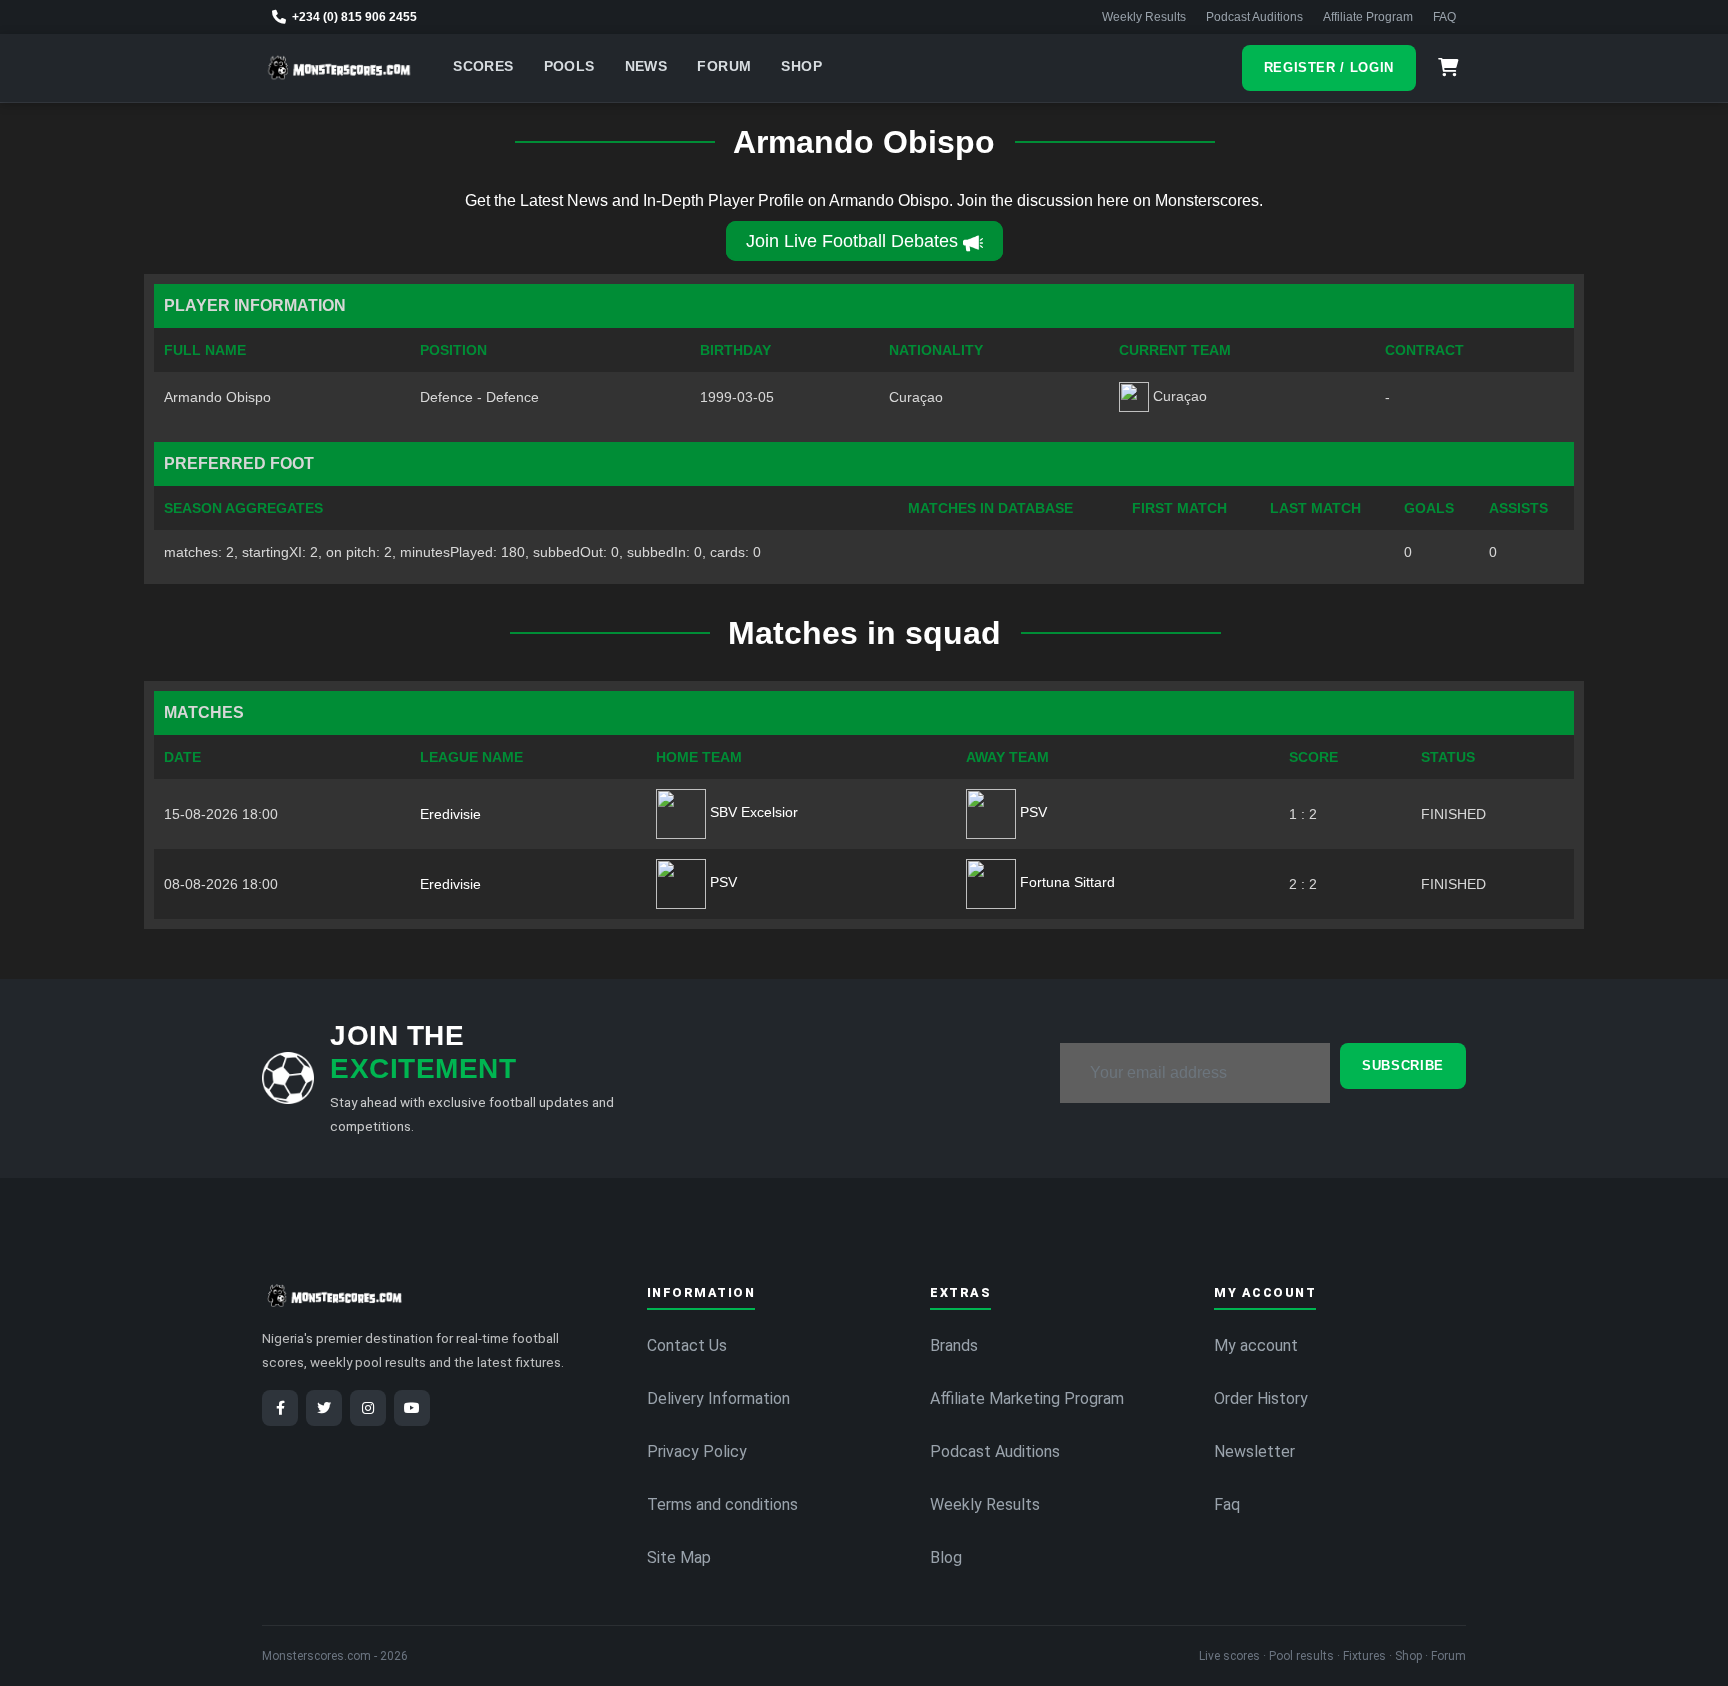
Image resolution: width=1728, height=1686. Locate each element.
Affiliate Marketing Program (1027, 1398)
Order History (1261, 1398)
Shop (801, 66)
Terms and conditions (722, 1504)
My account (1256, 1345)
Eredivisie (450, 814)
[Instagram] (368, 1408)
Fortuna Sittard (1065, 882)
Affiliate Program (1368, 17)
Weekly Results (1144, 17)
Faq (1227, 1504)
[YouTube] (412, 1408)
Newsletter (1254, 1451)
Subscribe (1403, 1065)
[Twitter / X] (324, 1408)
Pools (569, 66)
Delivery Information (718, 1398)
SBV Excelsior (752, 812)
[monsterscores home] (339, 68)
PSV (1031, 812)
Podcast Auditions (1254, 17)
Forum (724, 66)
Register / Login (1329, 67)
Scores (483, 66)
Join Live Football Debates (852, 241)
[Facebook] (280, 1408)
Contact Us (687, 1345)
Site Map (679, 1557)
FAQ (1444, 17)
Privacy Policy (697, 1451)
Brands (954, 1345)
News (646, 66)
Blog (946, 1557)
